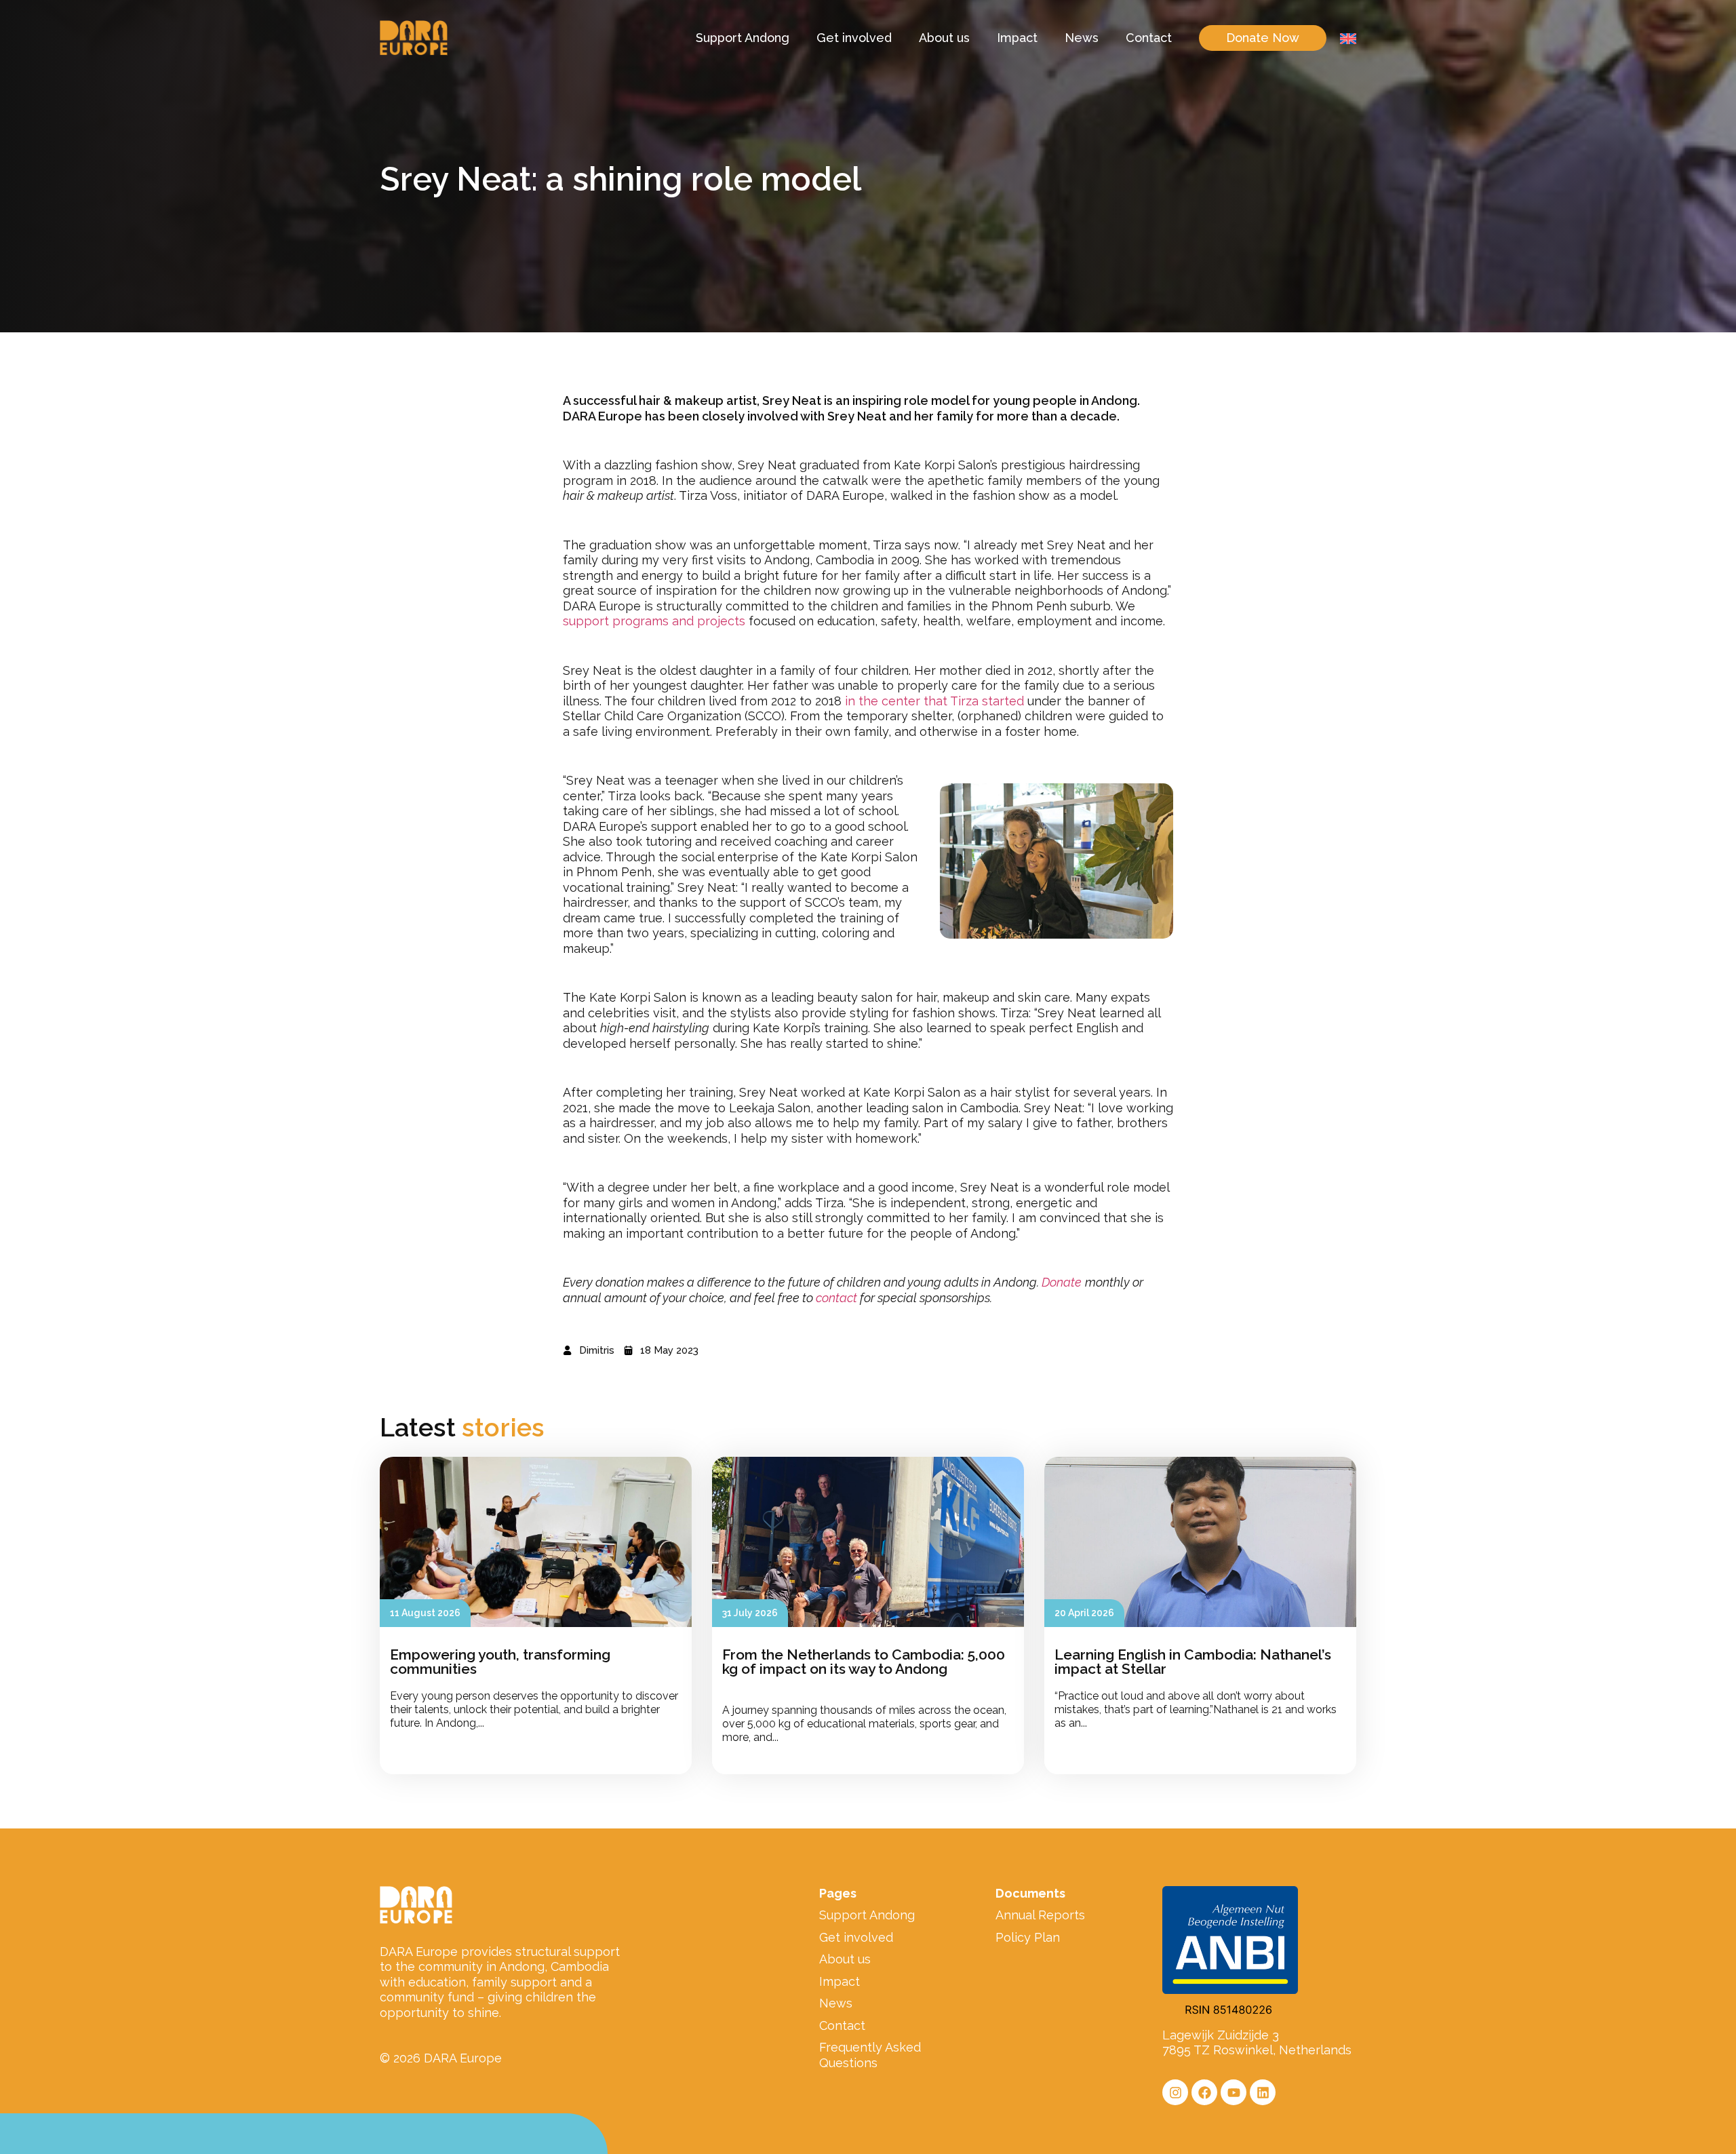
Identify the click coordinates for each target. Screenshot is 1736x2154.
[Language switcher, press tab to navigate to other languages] (1348, 38)
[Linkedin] (1263, 2092)
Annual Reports (1040, 1915)
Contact (1149, 38)
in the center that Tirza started (934, 701)
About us (944, 38)
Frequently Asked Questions (870, 2055)
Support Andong (743, 38)
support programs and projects (654, 621)
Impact (1017, 38)
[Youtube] (1234, 2092)
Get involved (854, 38)
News (1082, 38)
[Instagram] (1175, 2092)
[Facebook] (1204, 2092)
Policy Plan (1028, 1937)
